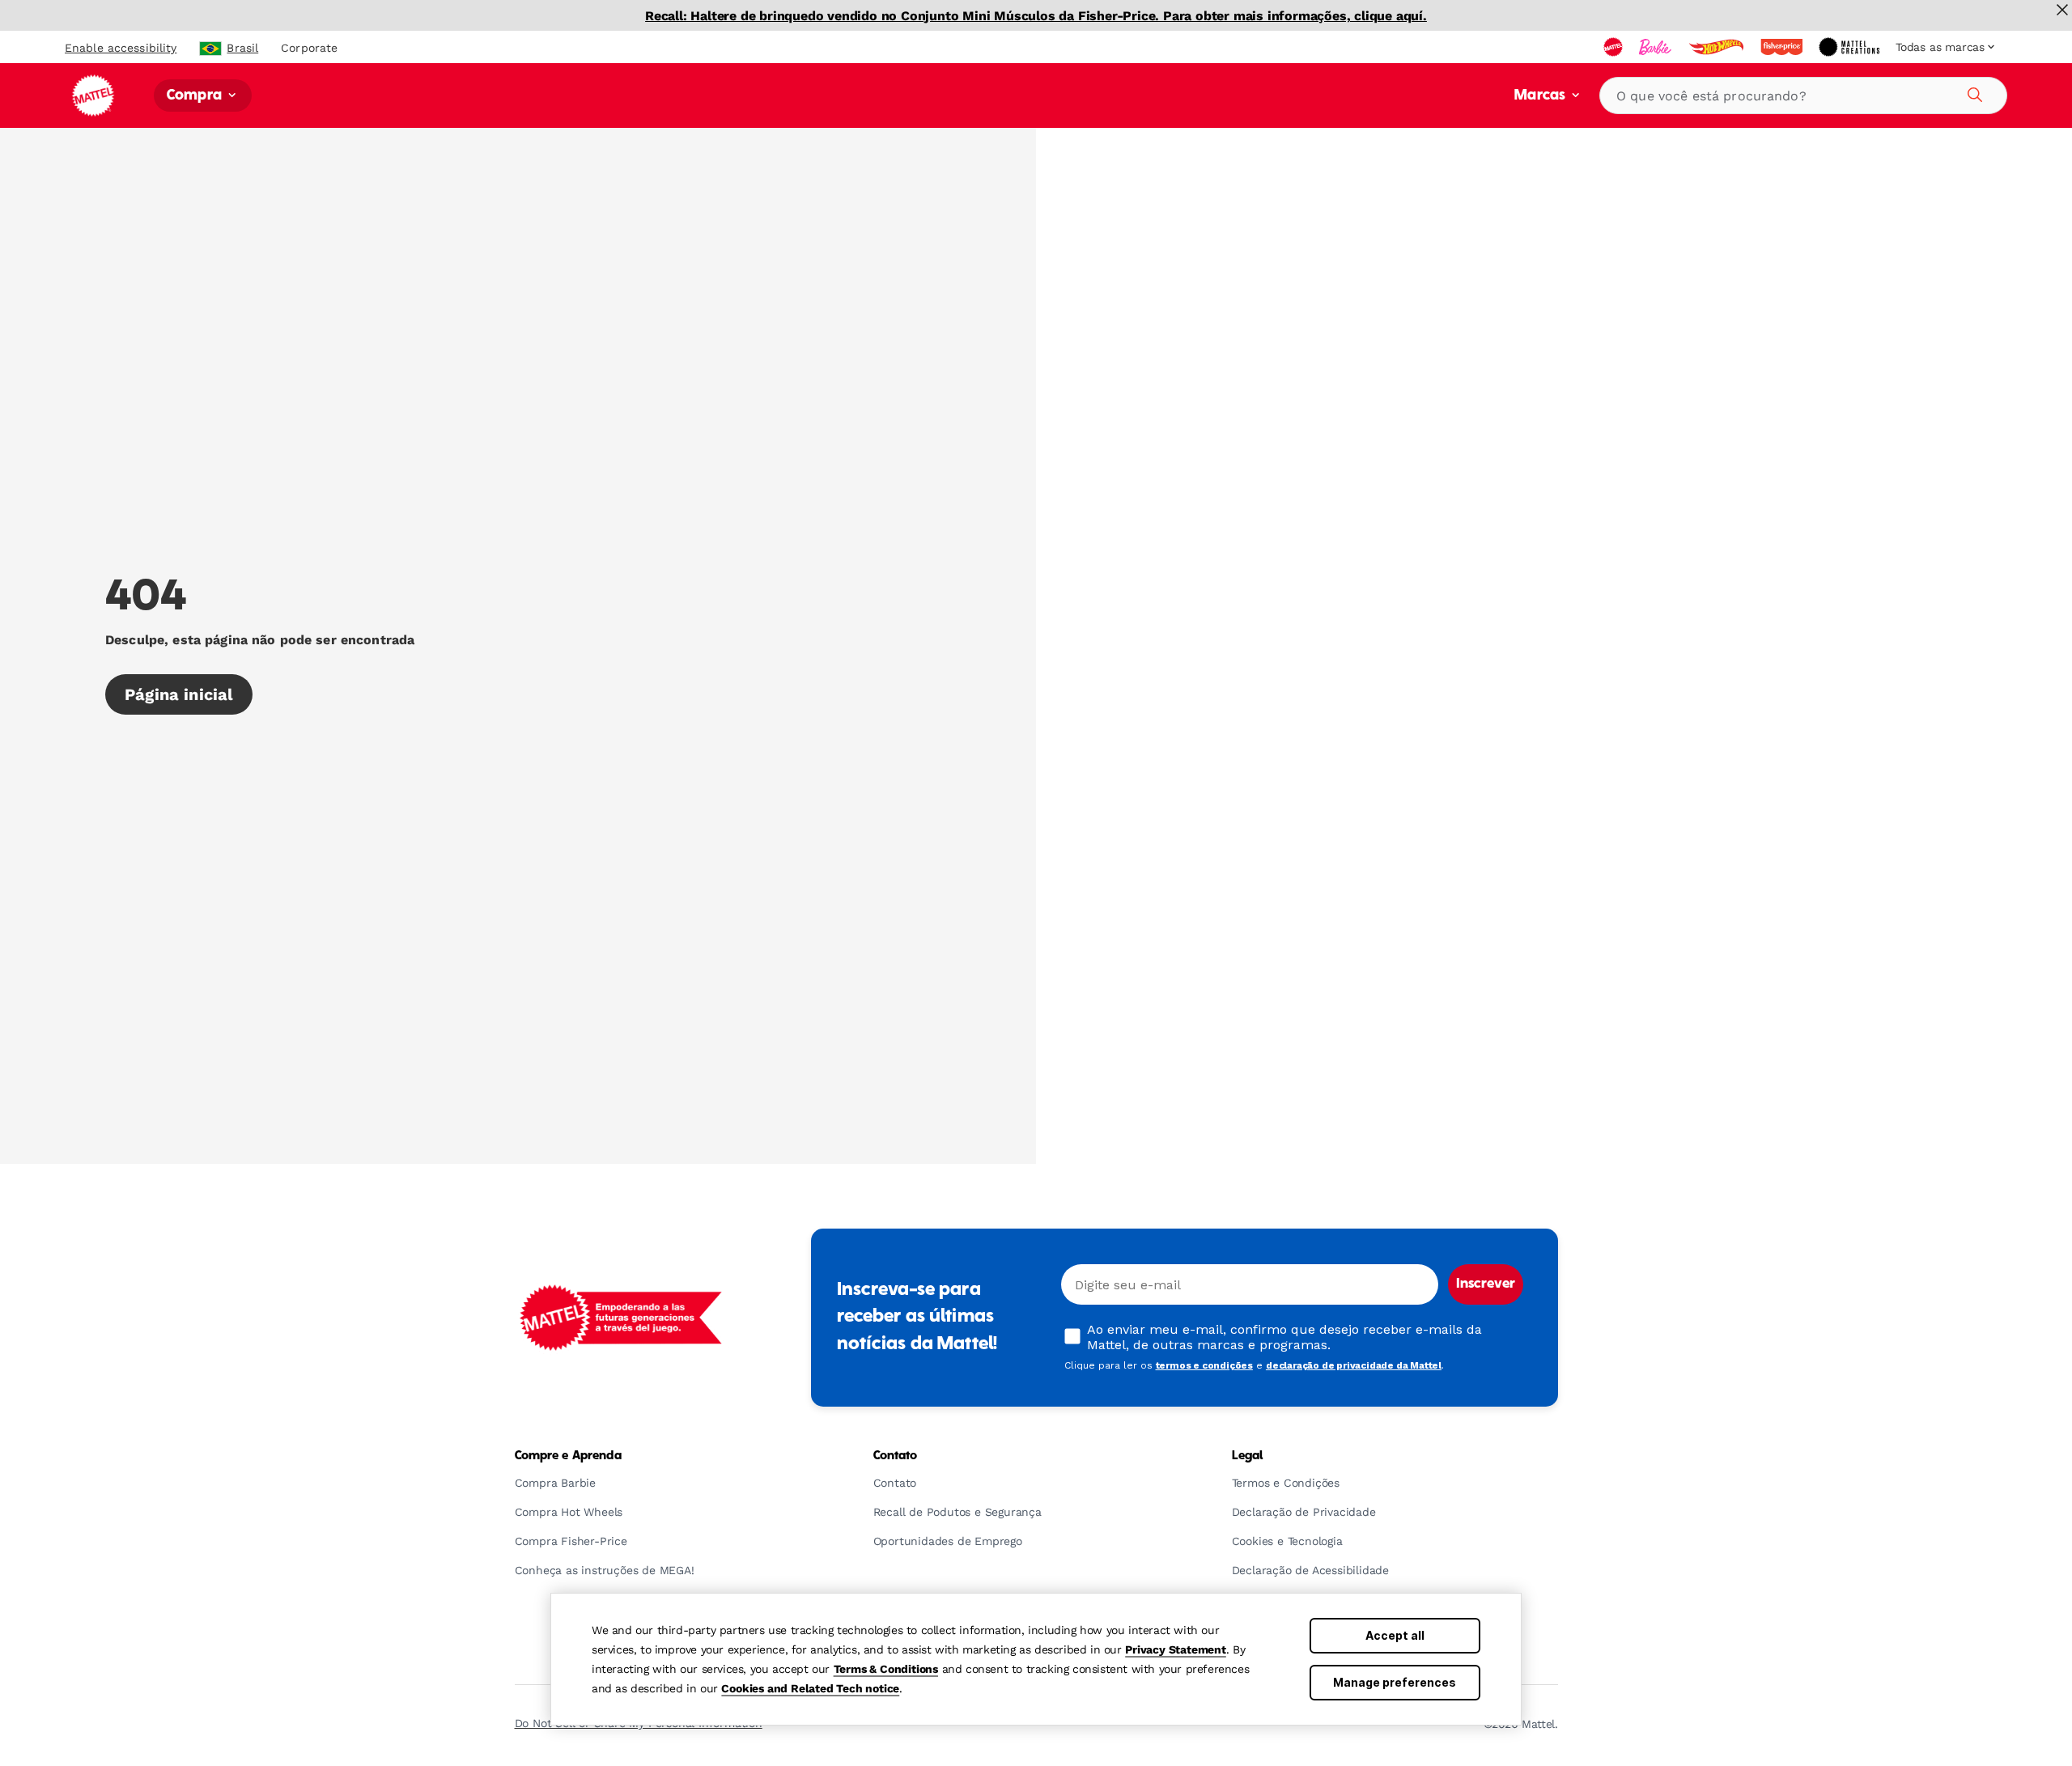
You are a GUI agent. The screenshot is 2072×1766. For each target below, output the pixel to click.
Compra (196, 96)
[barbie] (1657, 47)
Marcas (1541, 96)
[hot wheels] (1717, 47)
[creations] (1851, 47)
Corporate (309, 48)
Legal (1248, 1456)
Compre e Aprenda (568, 1456)
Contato (896, 1456)
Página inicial (179, 694)
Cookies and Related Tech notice (810, 1688)
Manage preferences (1395, 1682)
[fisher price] (1783, 47)
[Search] (1972, 92)
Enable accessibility (121, 48)
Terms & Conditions (886, 1669)
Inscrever (1486, 1284)
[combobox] (1803, 96)
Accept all (1395, 1635)
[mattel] (1615, 47)
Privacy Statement (1176, 1649)
